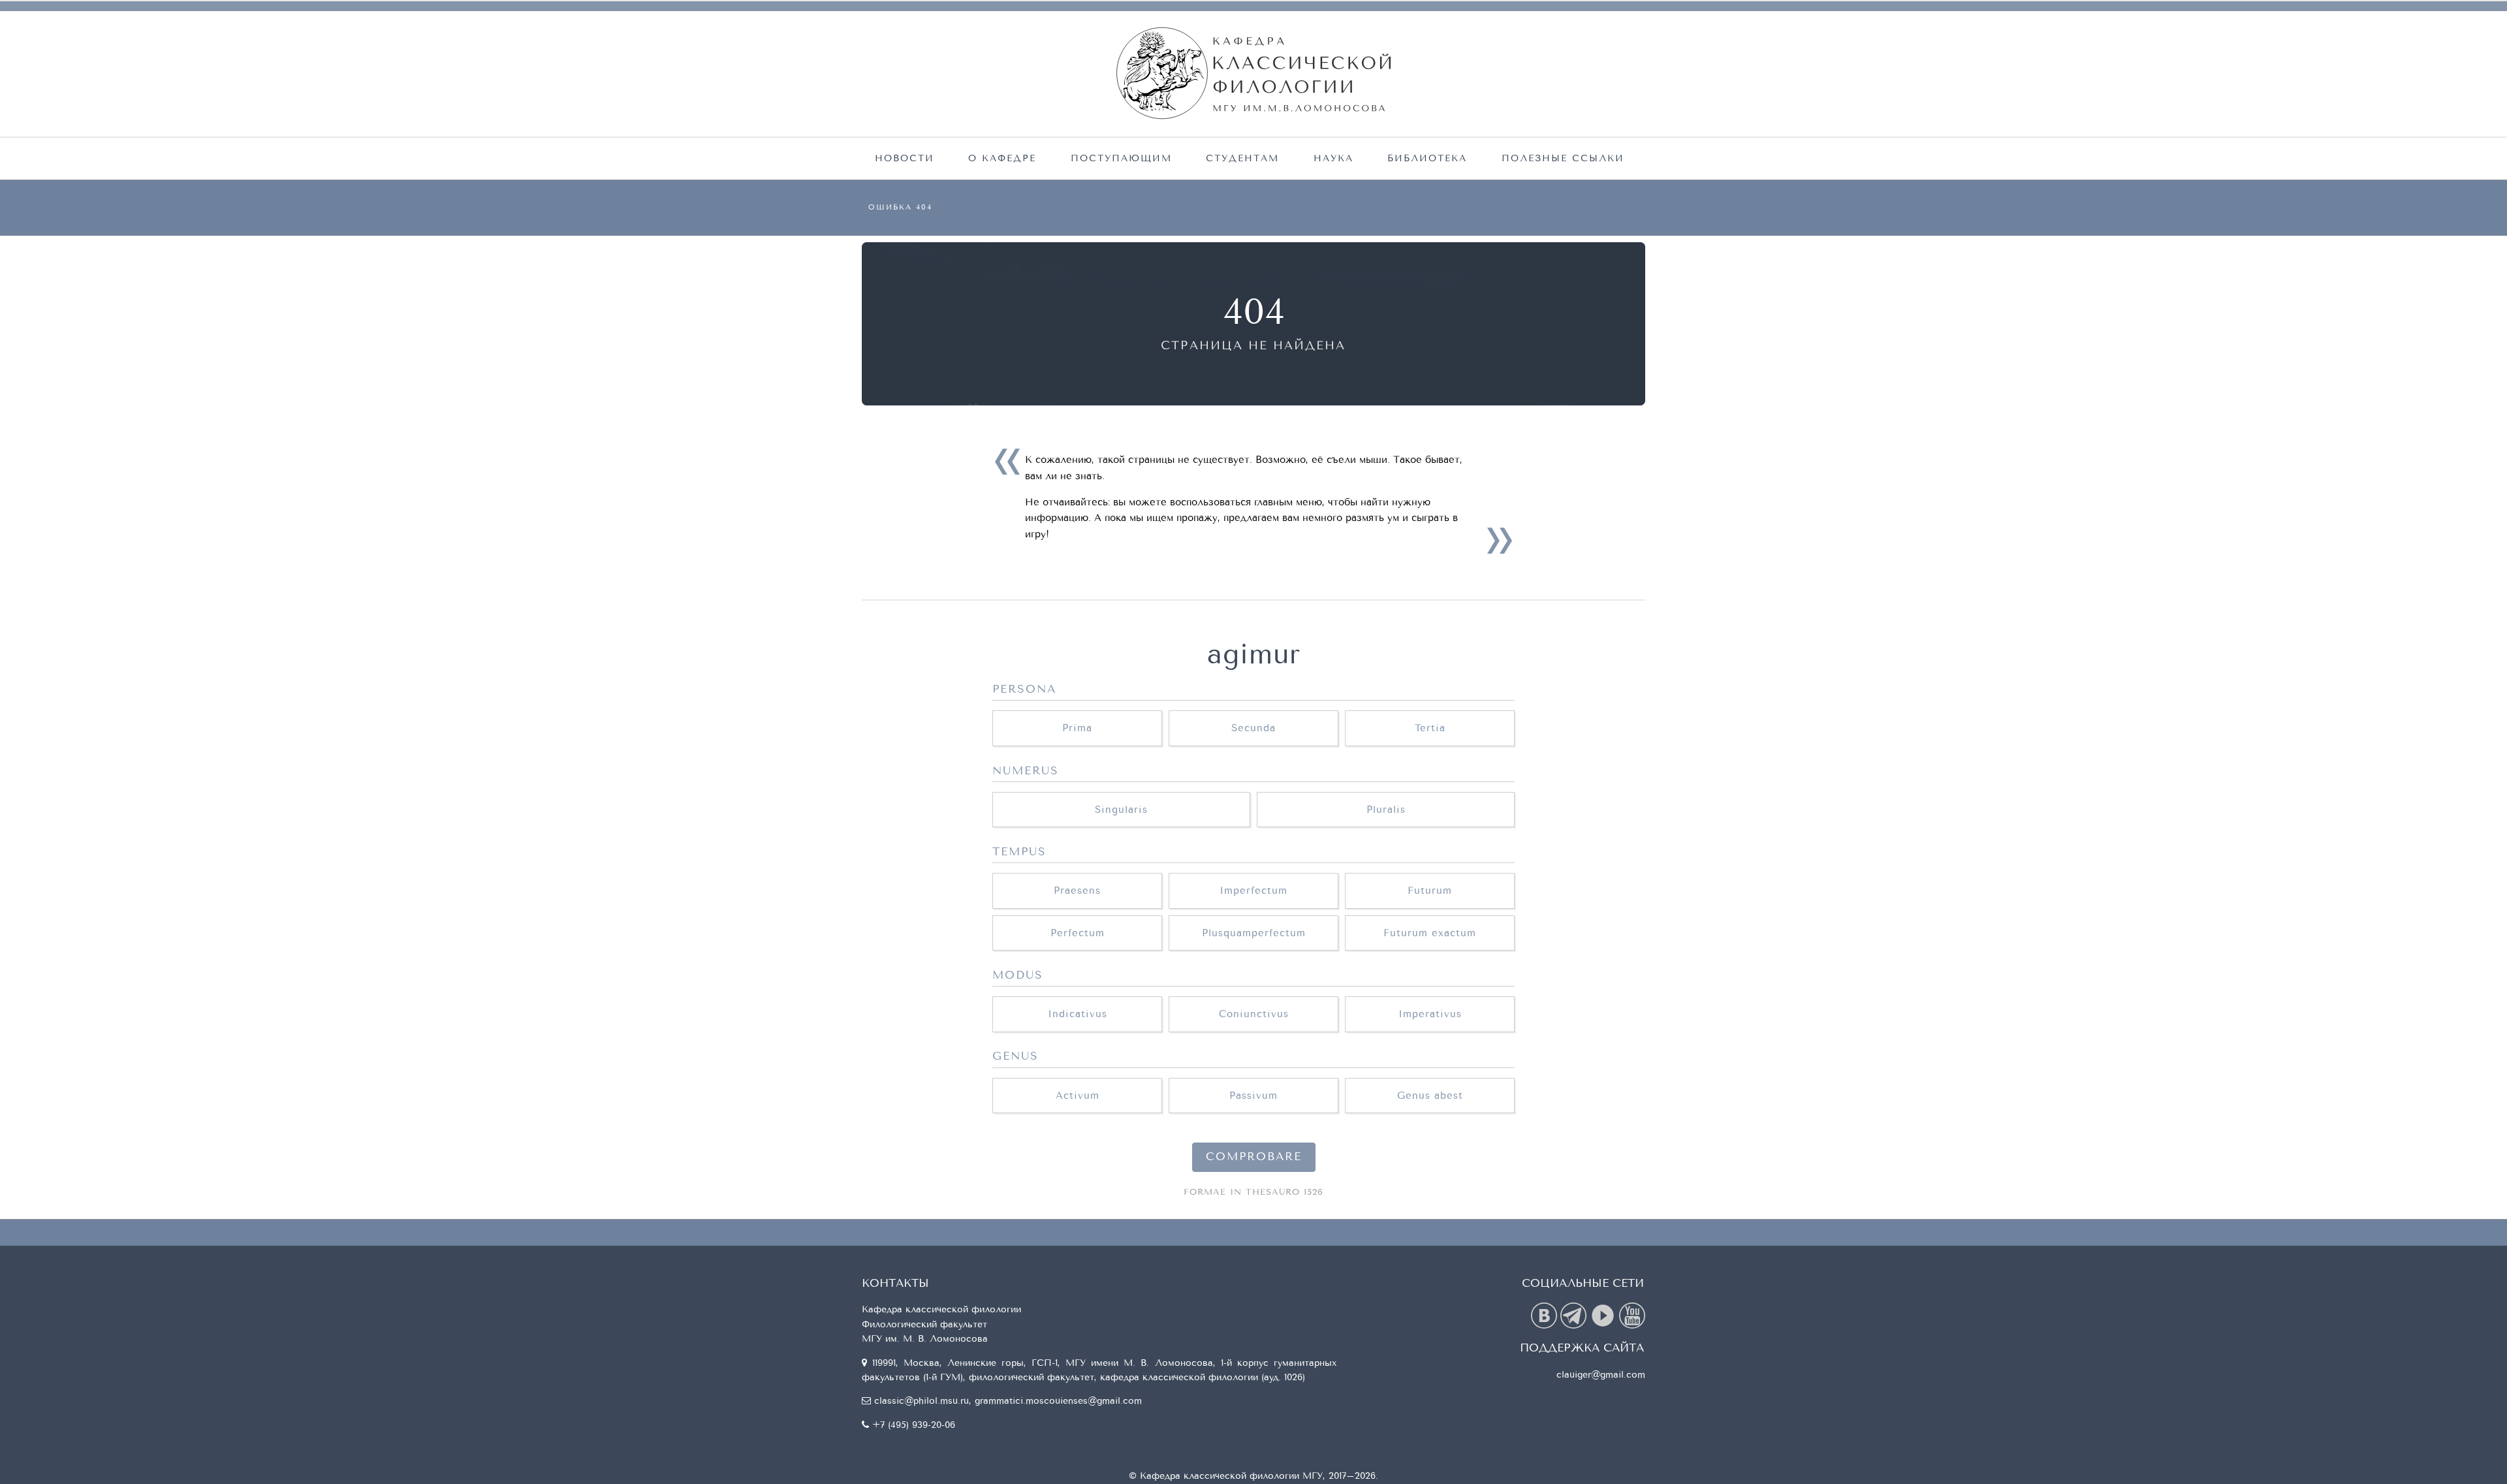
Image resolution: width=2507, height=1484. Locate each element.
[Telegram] (1575, 1315)
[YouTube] (1632, 1315)
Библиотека (1427, 158)
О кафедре (1002, 158)
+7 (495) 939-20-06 (914, 1425)
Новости (905, 158)
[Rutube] (1604, 1315)
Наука (1333, 158)
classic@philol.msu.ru (922, 1401)
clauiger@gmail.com (1601, 1375)
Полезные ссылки (1563, 158)
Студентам (1242, 158)
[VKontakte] (1546, 1315)
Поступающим (1121, 158)
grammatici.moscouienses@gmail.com (1058, 1401)
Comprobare (1254, 1157)
